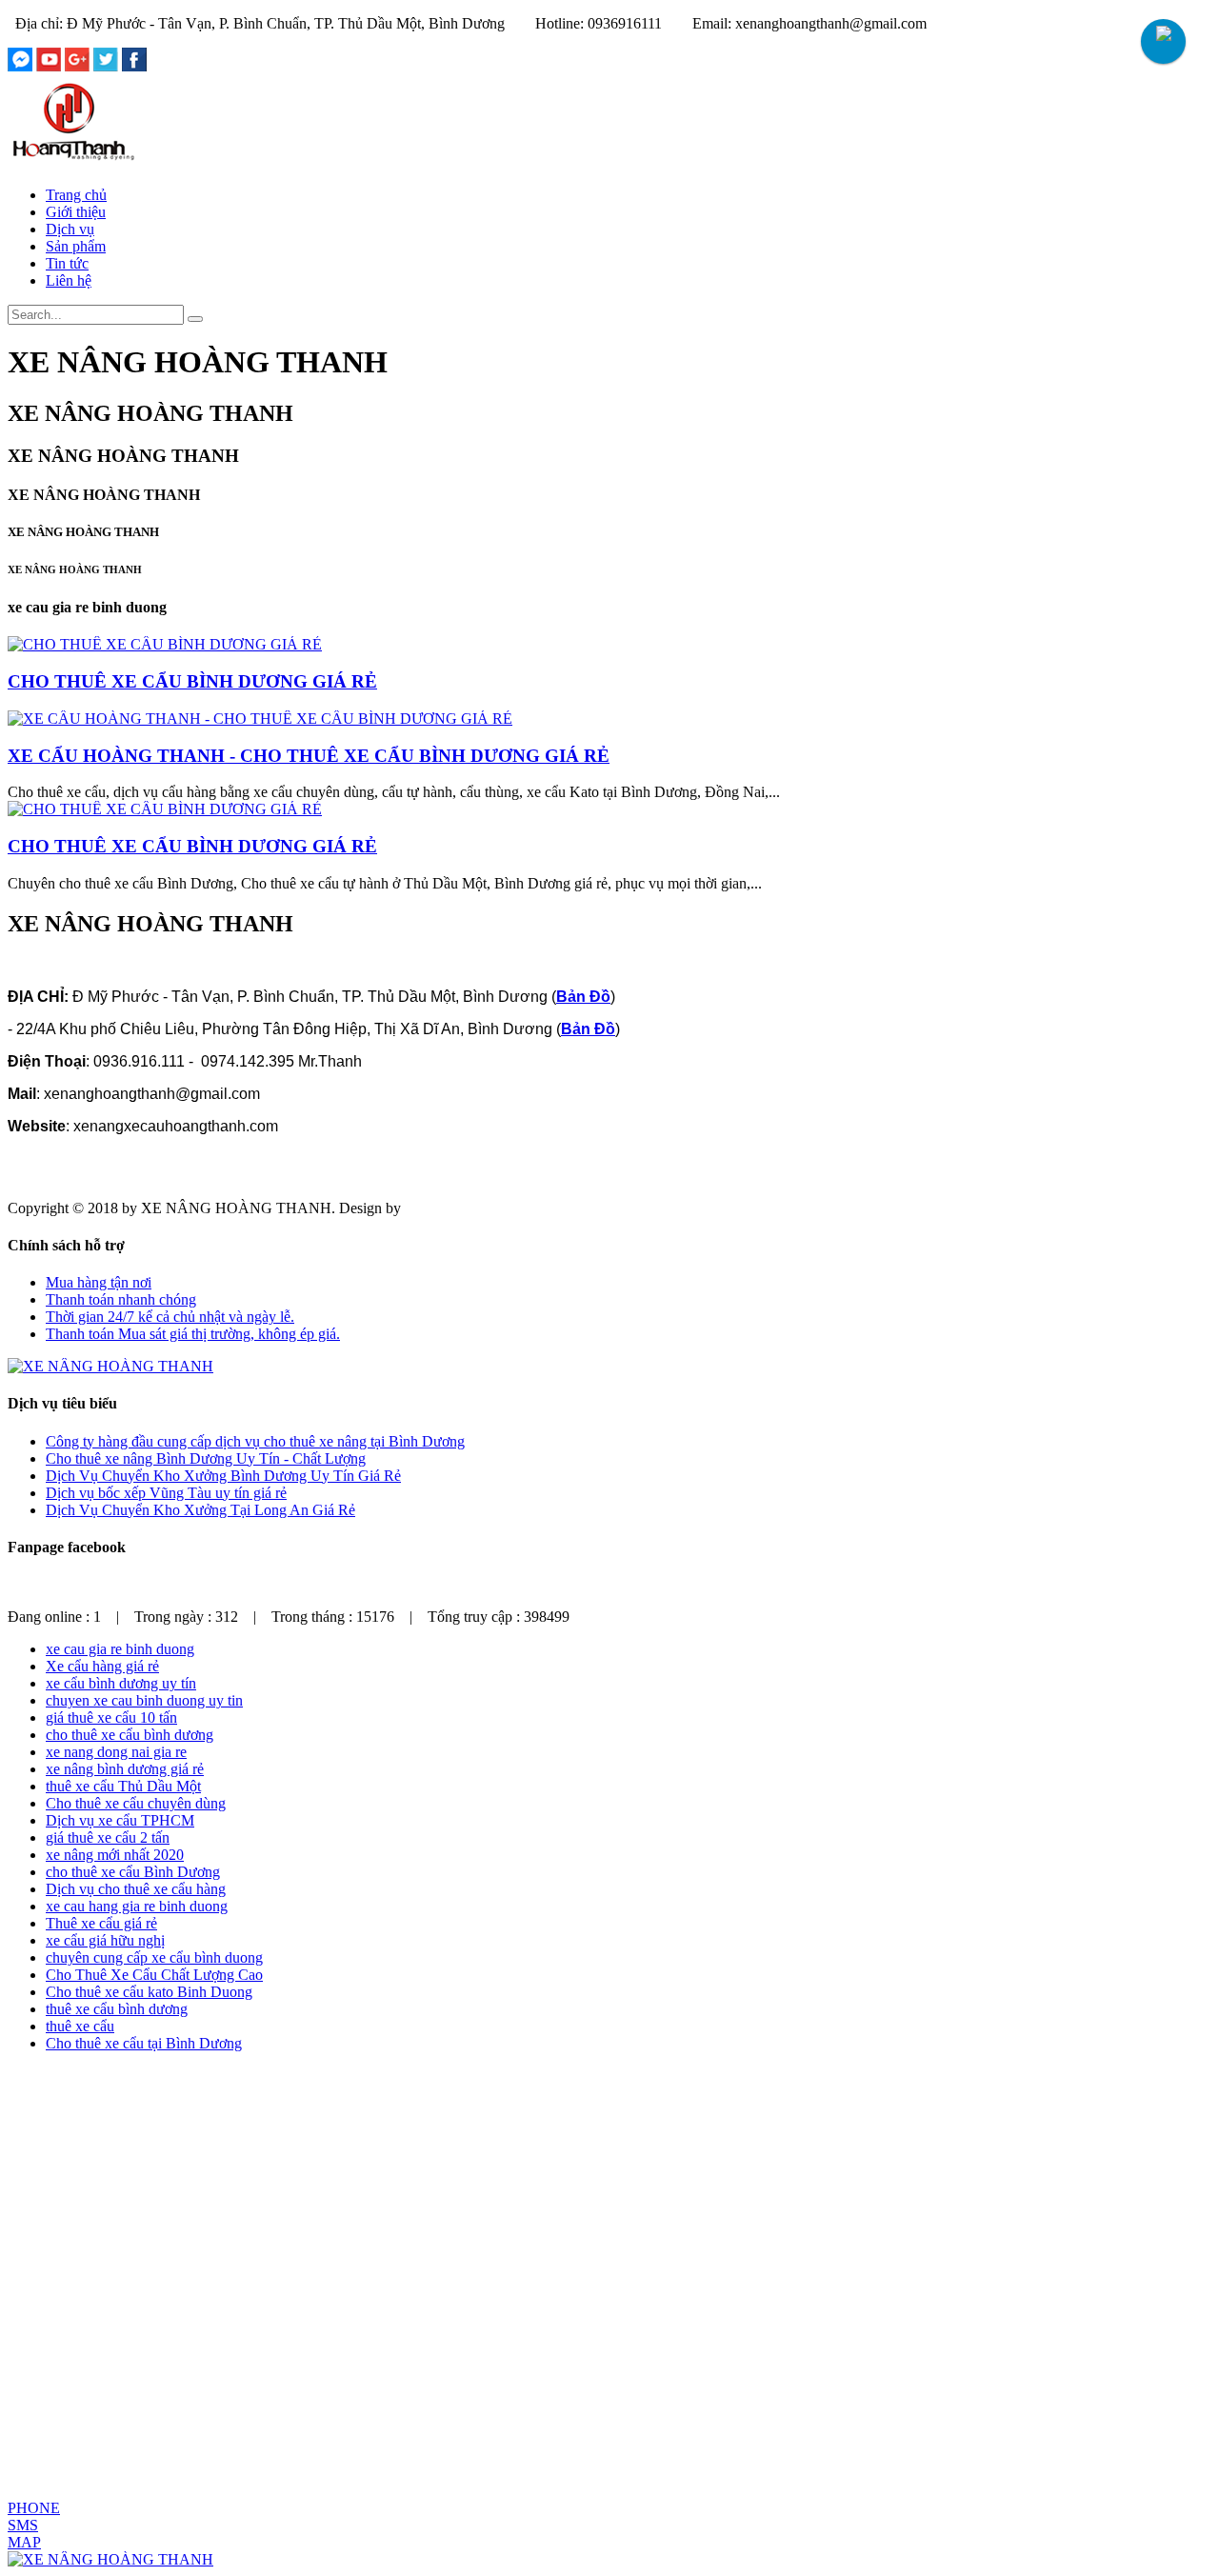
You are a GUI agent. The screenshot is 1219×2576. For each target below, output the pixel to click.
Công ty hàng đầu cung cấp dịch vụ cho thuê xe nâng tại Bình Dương (255, 1441)
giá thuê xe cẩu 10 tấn (111, 1717)
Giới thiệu (76, 212)
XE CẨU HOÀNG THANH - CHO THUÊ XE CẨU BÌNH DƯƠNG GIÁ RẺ (309, 756)
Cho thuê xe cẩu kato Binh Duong (149, 1992)
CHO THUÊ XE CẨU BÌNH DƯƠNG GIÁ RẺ (192, 681)
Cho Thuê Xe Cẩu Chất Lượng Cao (154, 1975)
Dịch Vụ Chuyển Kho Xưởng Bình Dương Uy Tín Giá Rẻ (223, 1476)
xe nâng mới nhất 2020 (115, 1855)
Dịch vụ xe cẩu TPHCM (120, 1820)
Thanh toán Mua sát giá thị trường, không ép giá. (193, 1334)
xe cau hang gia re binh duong (137, 1906)
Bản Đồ (583, 997)
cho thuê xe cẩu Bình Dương (133, 1872)
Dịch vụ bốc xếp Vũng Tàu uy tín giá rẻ (166, 1493)
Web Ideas (436, 1208)
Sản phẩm (76, 246)
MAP (24, 2542)
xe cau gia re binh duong (120, 1649)
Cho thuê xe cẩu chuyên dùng (136, 1803)
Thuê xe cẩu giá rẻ (101, 1923)
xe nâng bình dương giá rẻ (125, 1769)
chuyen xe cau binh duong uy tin (144, 1700)
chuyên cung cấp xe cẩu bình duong (154, 1957)
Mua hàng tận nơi (99, 1282)
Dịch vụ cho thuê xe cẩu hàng (136, 1889)
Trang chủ (76, 195)
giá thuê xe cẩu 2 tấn (108, 1837)
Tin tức (67, 263)
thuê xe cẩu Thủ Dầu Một (123, 1786)
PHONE (34, 2508)
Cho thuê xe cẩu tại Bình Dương (144, 2043)
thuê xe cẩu (80, 2026)
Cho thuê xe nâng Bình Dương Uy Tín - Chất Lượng (206, 1458)
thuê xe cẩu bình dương (117, 2009)
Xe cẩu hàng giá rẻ (102, 1666)
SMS (23, 2525)
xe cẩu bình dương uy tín (121, 1683)
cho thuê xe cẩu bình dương (130, 1735)
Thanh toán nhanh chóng (121, 1299)
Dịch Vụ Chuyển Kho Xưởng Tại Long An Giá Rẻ (200, 1510)
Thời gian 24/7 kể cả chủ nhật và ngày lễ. (170, 1317)
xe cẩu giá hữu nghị (105, 1940)
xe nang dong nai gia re (116, 1752)
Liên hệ (69, 280)
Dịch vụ (70, 229)
